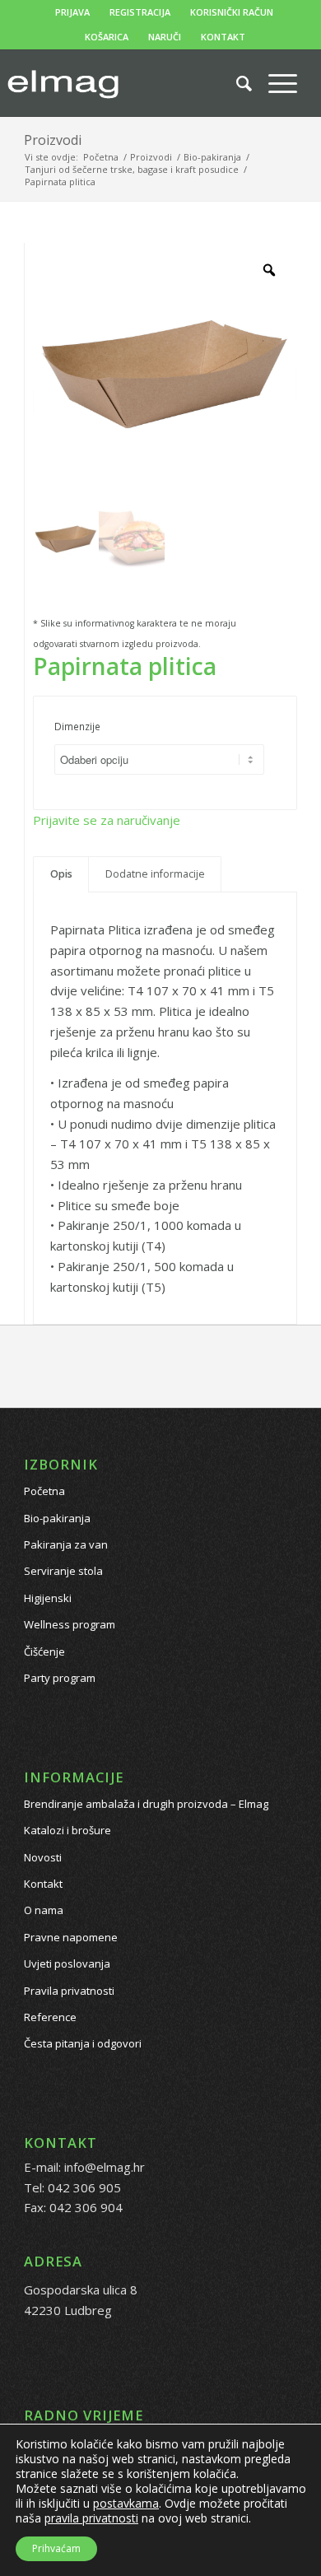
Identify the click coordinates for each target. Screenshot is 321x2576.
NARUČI (165, 37)
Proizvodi (53, 140)
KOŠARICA (107, 37)
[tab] (61, 875)
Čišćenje (44, 1651)
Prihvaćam (56, 2548)
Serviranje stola (63, 1571)
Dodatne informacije (155, 874)
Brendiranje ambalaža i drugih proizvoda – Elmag (146, 1804)
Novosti (43, 1857)
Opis (61, 874)
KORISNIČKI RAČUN (232, 12)
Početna (44, 1491)
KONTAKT (223, 37)
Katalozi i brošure (67, 1830)
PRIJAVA (72, 12)
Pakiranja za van (66, 1544)
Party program (60, 1678)
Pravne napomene (71, 1937)
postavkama (126, 2504)
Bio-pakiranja (57, 1518)
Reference (50, 2017)
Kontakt (43, 1884)
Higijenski (48, 1598)
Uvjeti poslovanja (67, 1963)
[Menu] (274, 83)
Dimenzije (77, 727)
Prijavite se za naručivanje (107, 820)
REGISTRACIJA (140, 12)
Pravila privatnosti (69, 1991)
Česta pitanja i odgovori (83, 2043)
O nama (44, 1910)
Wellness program (70, 1624)
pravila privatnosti (91, 2518)
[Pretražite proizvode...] (236, 83)
